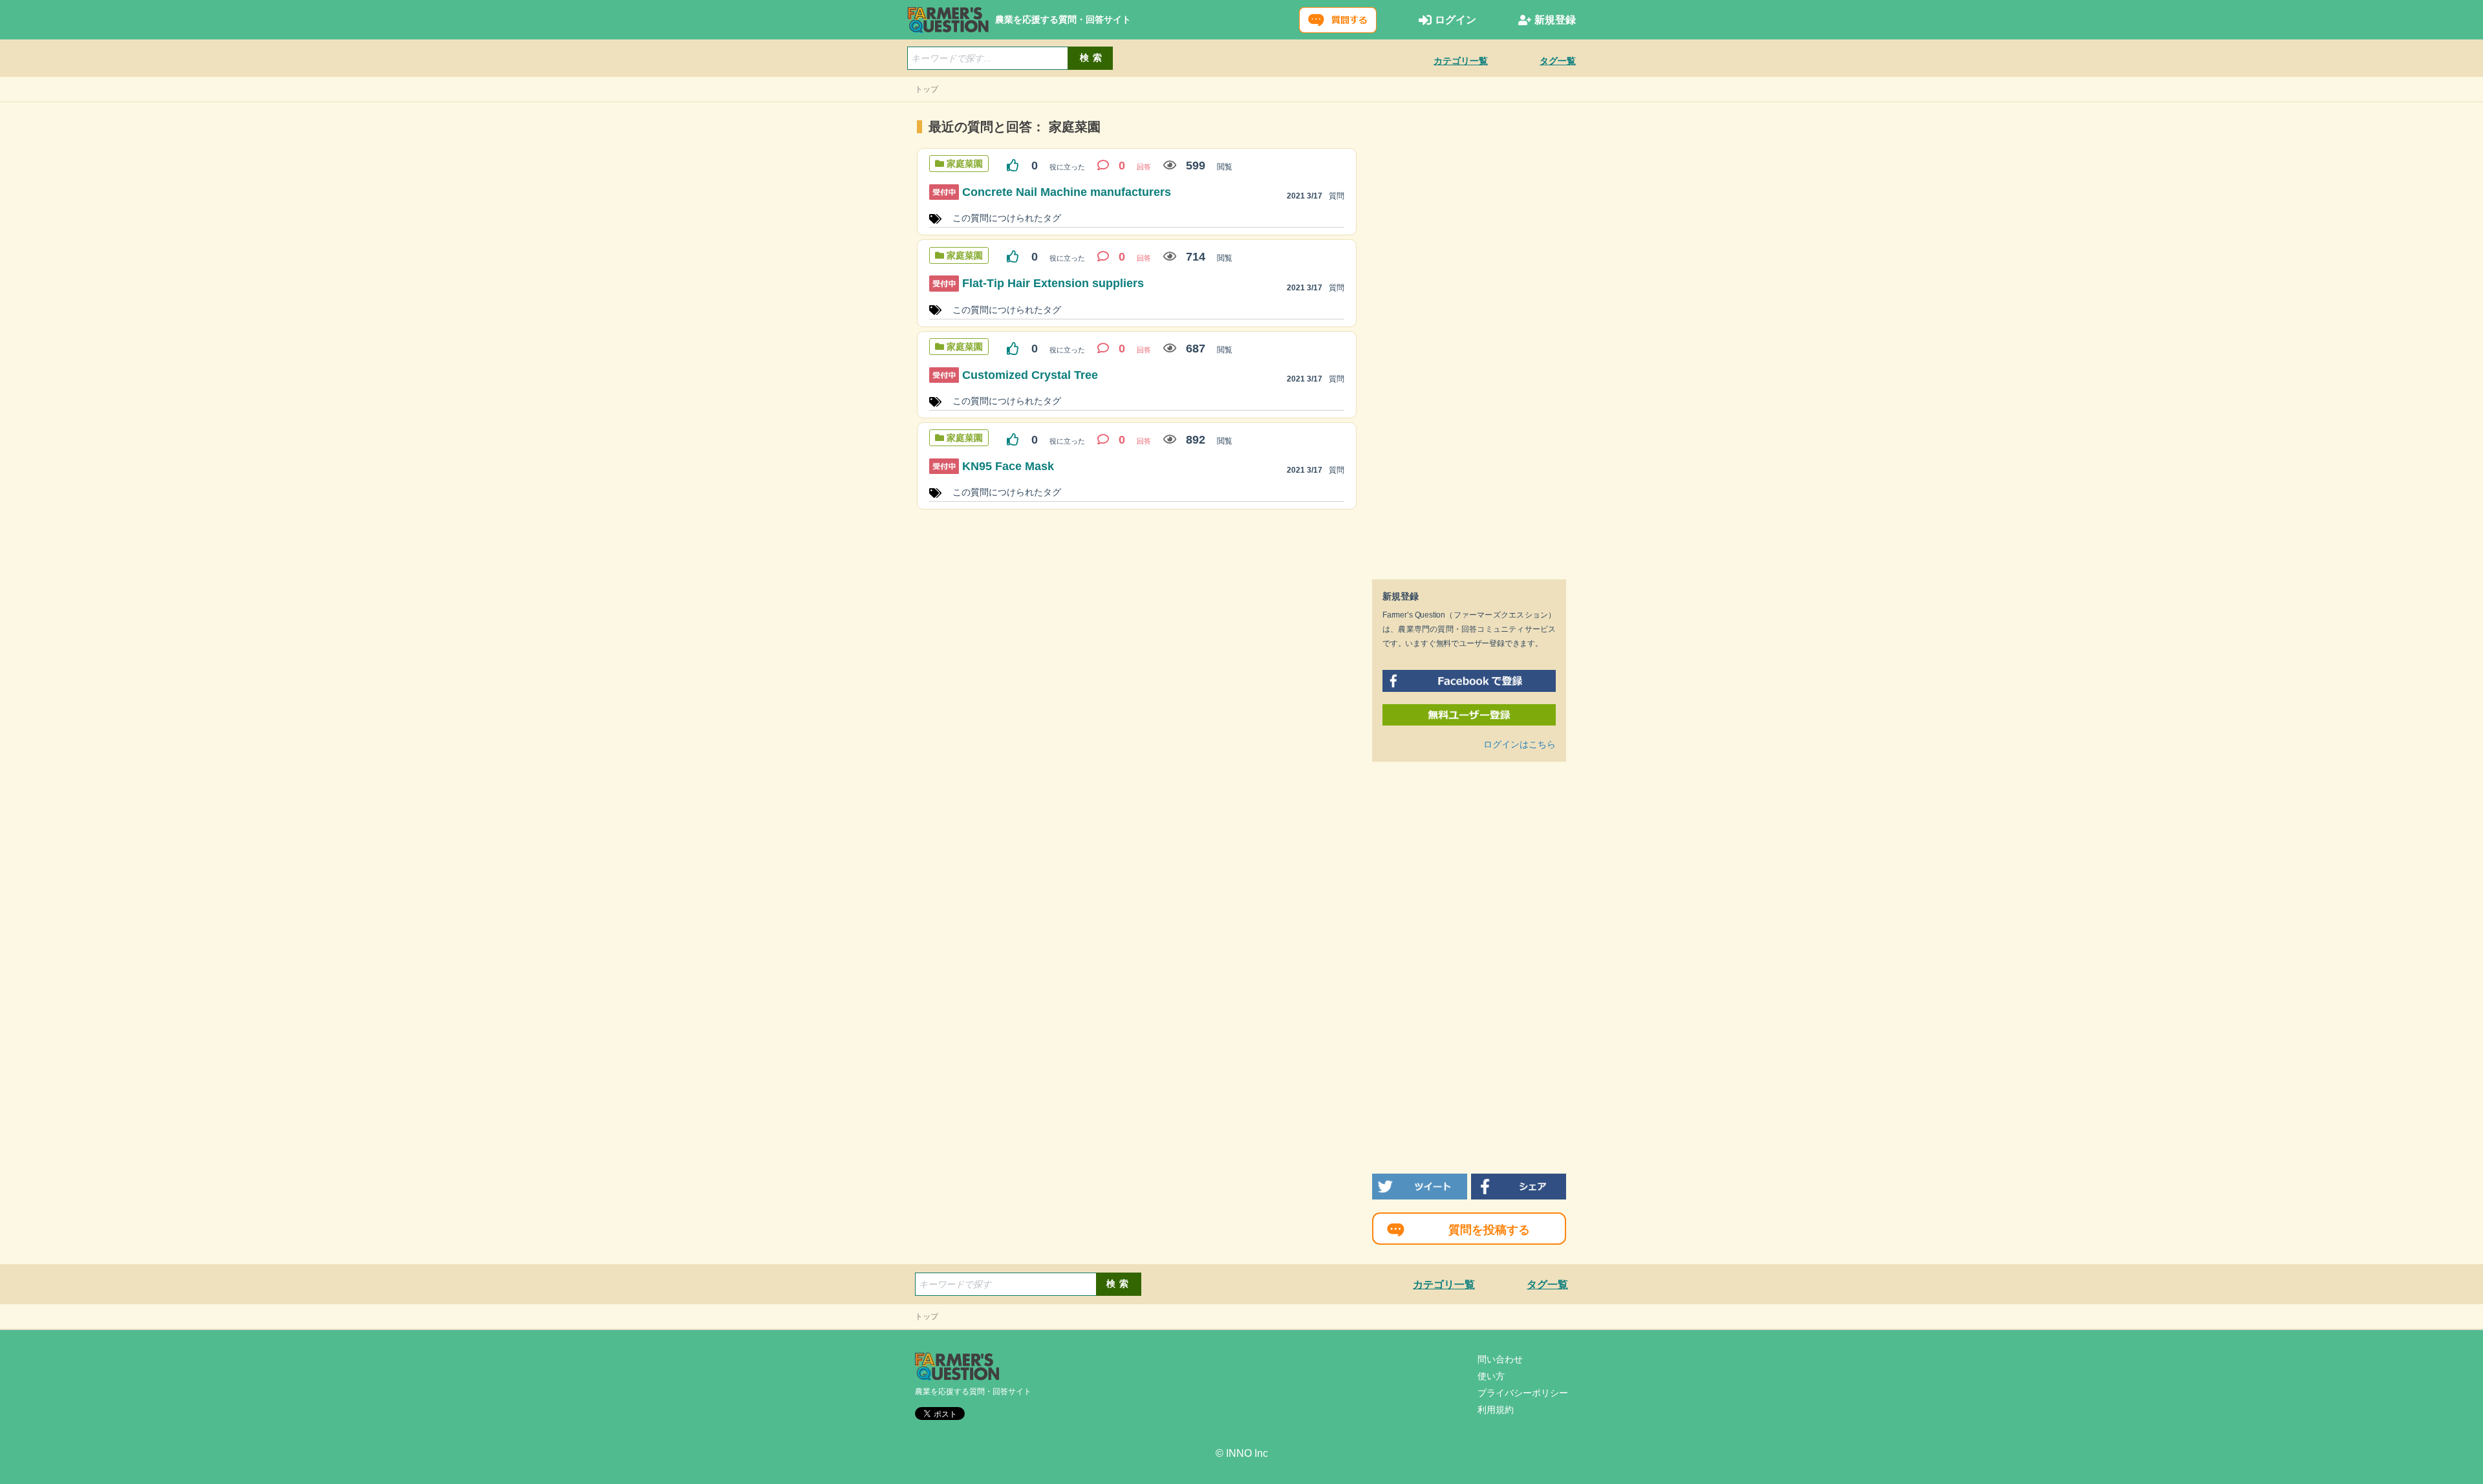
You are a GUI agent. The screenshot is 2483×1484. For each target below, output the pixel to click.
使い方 (1491, 1376)
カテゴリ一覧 (1461, 61)
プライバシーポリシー (1523, 1393)
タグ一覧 (1558, 61)
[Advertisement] (1469, 343)
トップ (927, 89)
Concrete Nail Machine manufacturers (1067, 192)
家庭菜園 (965, 164)
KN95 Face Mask (1008, 466)
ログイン (1456, 20)
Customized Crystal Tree (1030, 375)
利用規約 (1496, 1410)
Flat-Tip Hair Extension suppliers (1053, 283)
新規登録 (1555, 20)
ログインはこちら (1520, 744)
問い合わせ (1500, 1359)
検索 (1093, 58)
